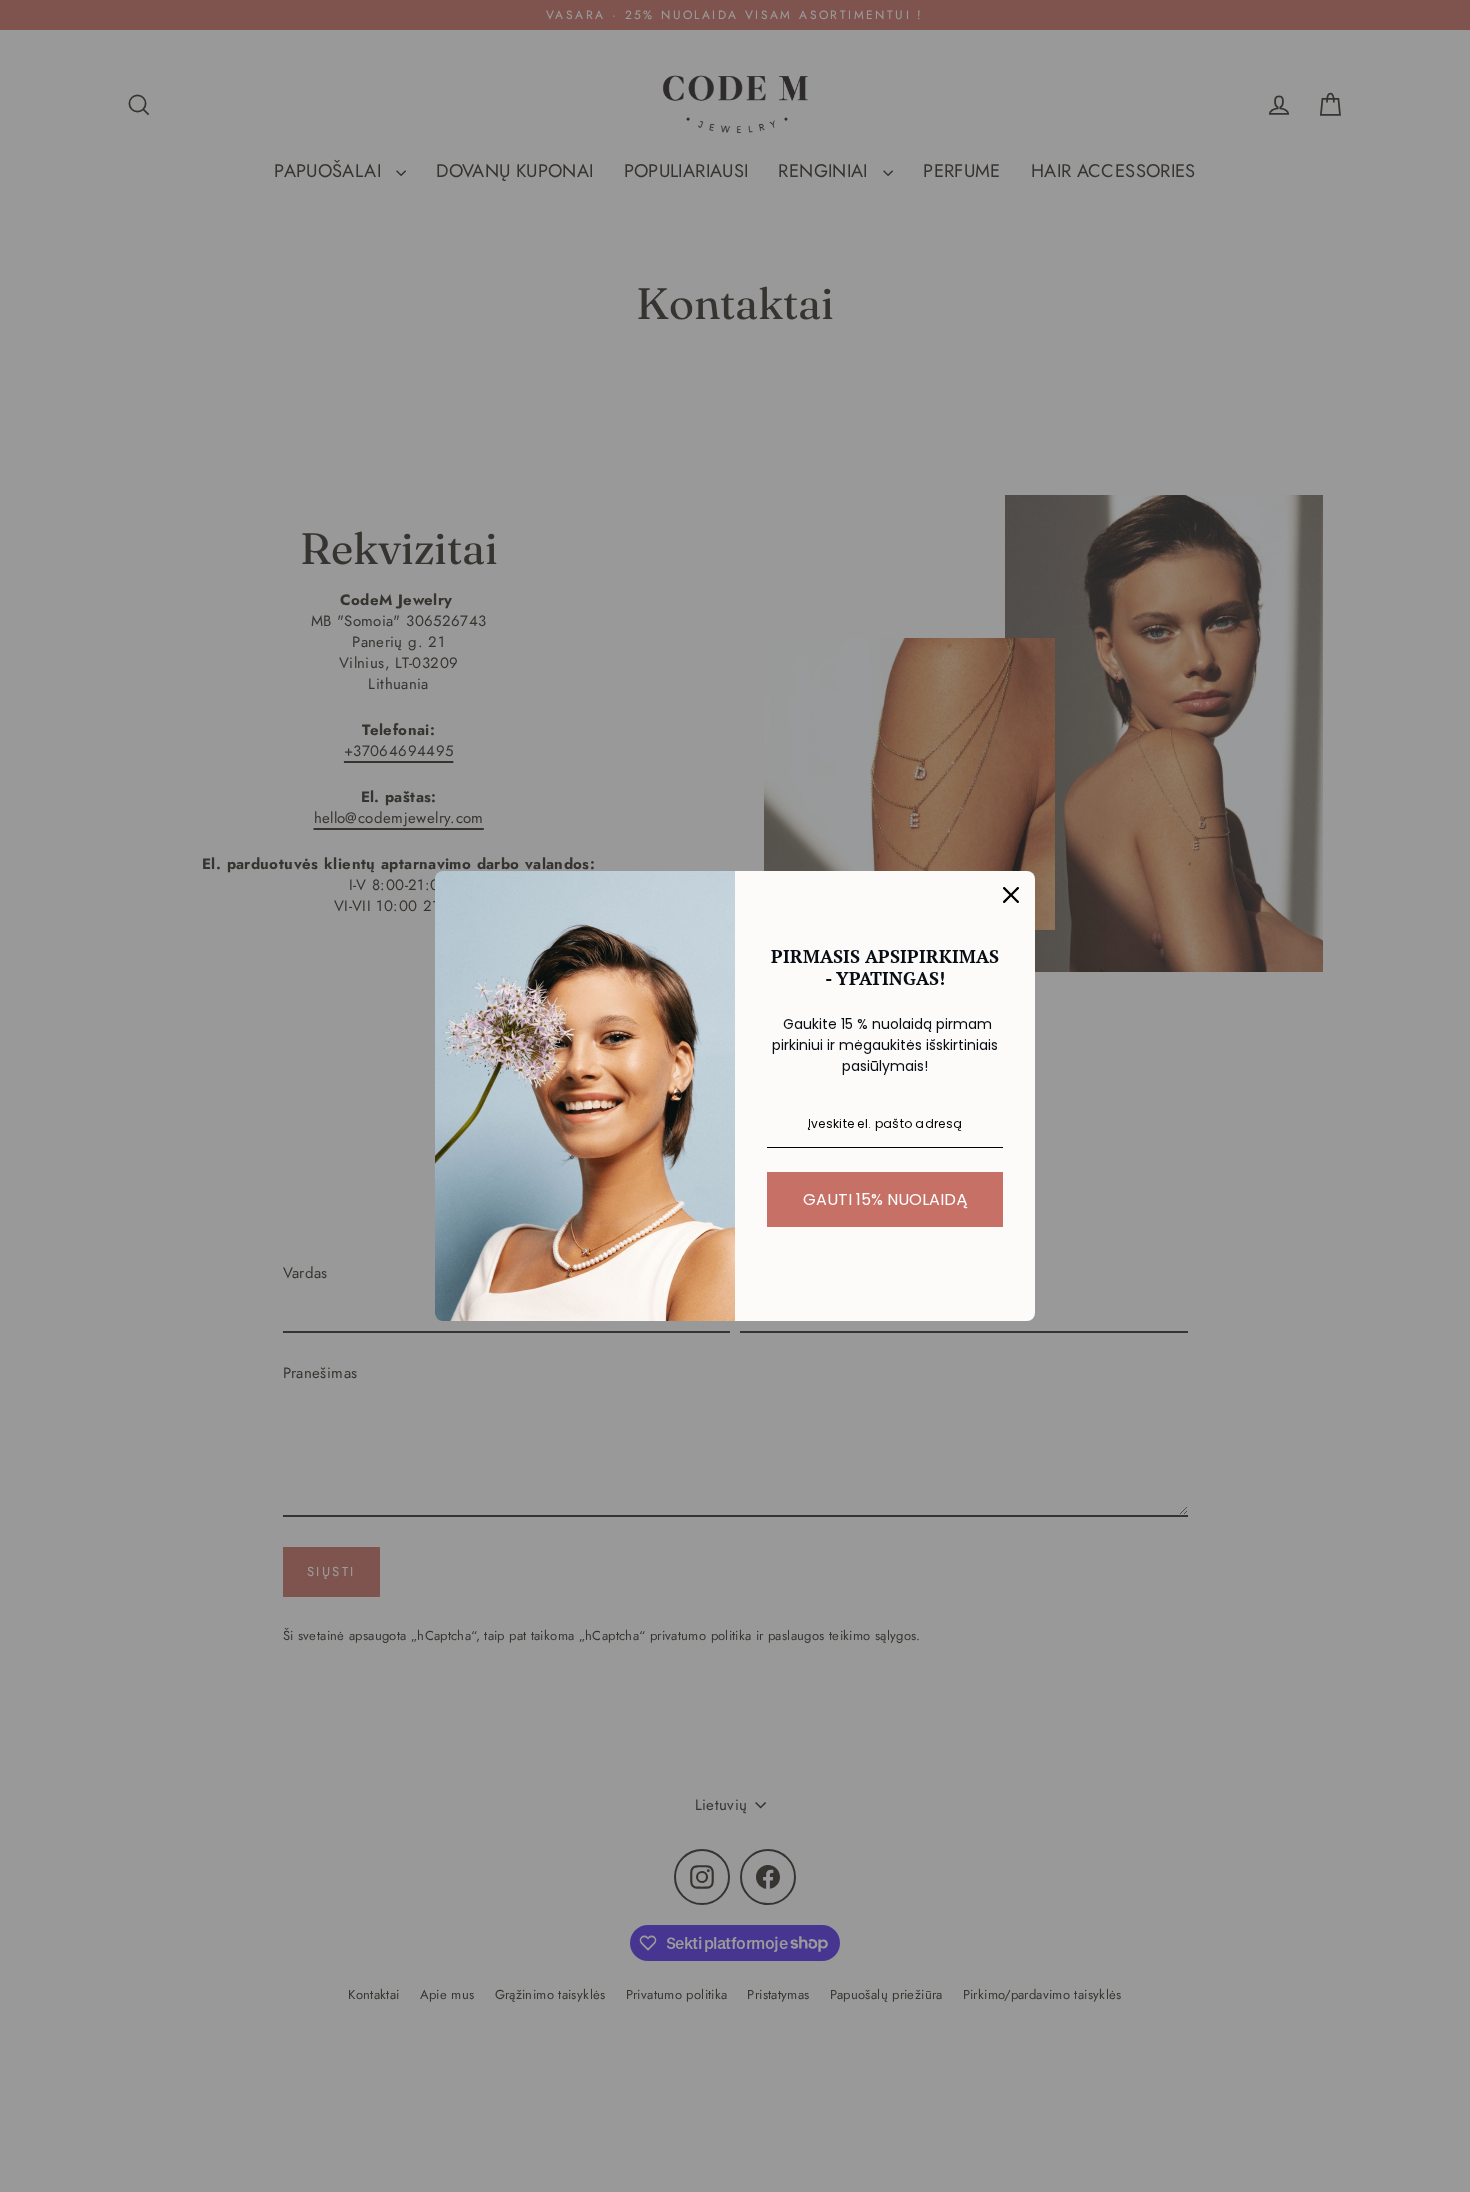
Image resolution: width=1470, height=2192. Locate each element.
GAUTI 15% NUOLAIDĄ (885, 1199)
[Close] (1011, 895)
